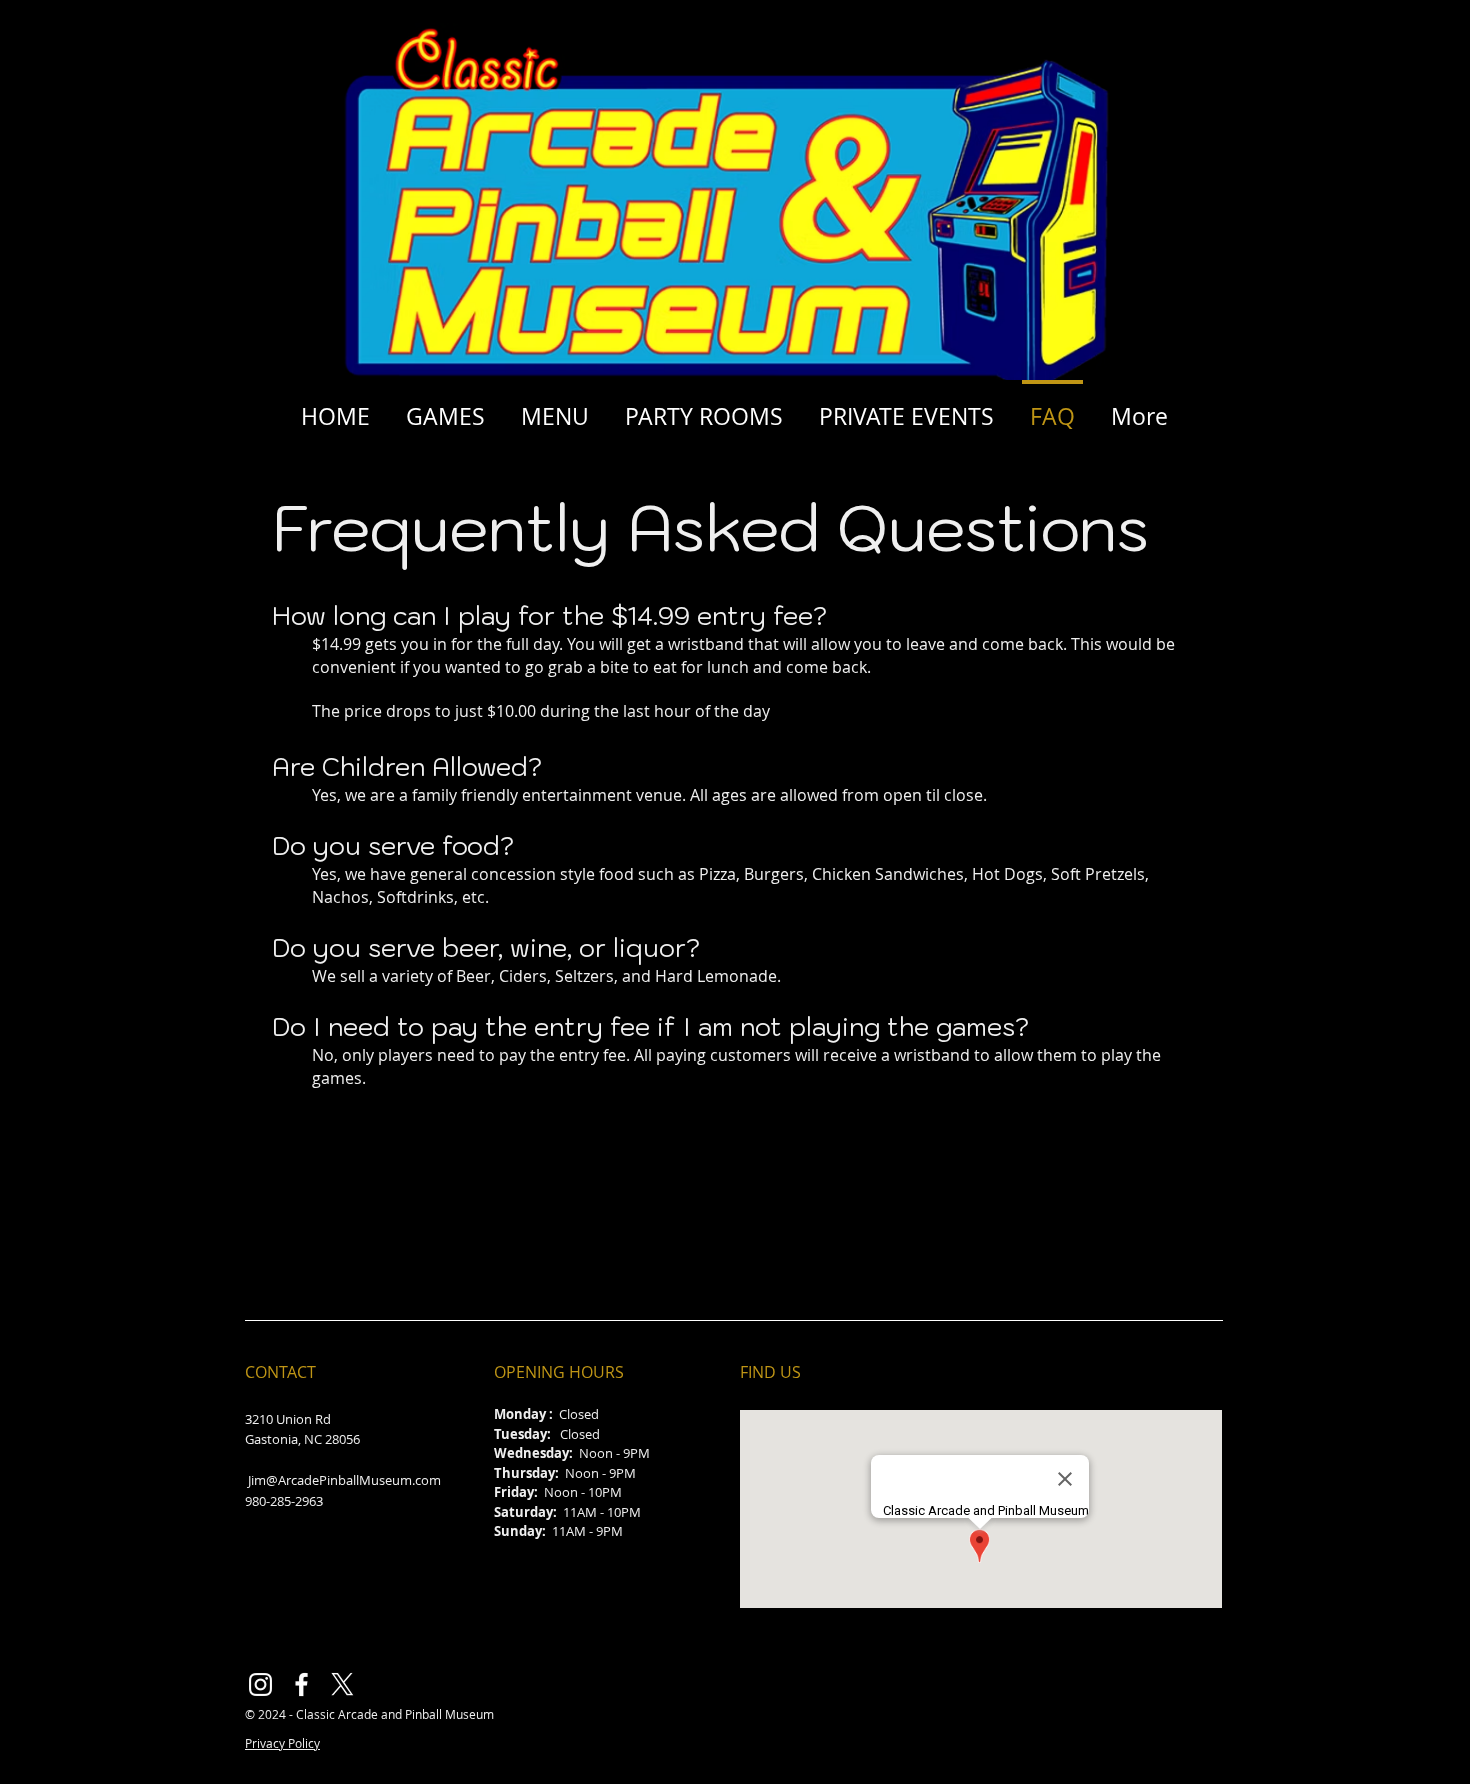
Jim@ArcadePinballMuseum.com (344, 1480)
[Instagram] (260, 1684)
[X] (342, 1684)
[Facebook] (301, 1684)
